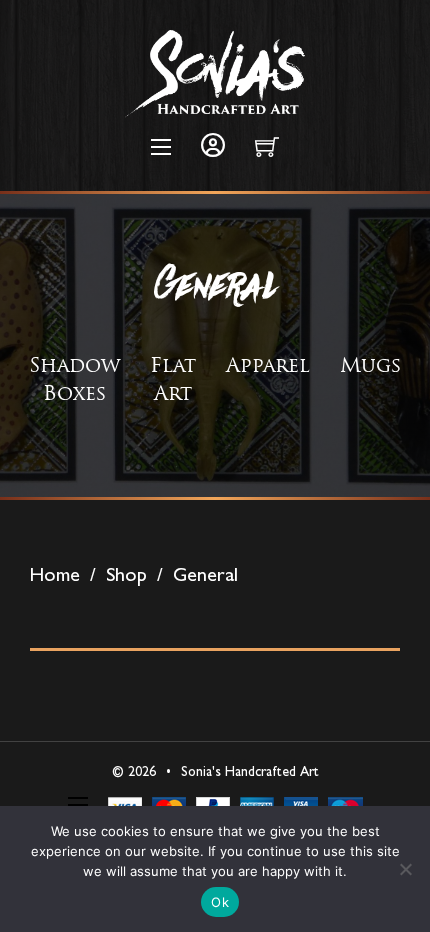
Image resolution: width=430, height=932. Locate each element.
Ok (220, 902)
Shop (126, 574)
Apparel (268, 364)
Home (55, 574)
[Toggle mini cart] (267, 147)
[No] (405, 869)
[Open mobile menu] (161, 147)
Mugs (370, 364)
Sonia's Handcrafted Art (250, 771)
